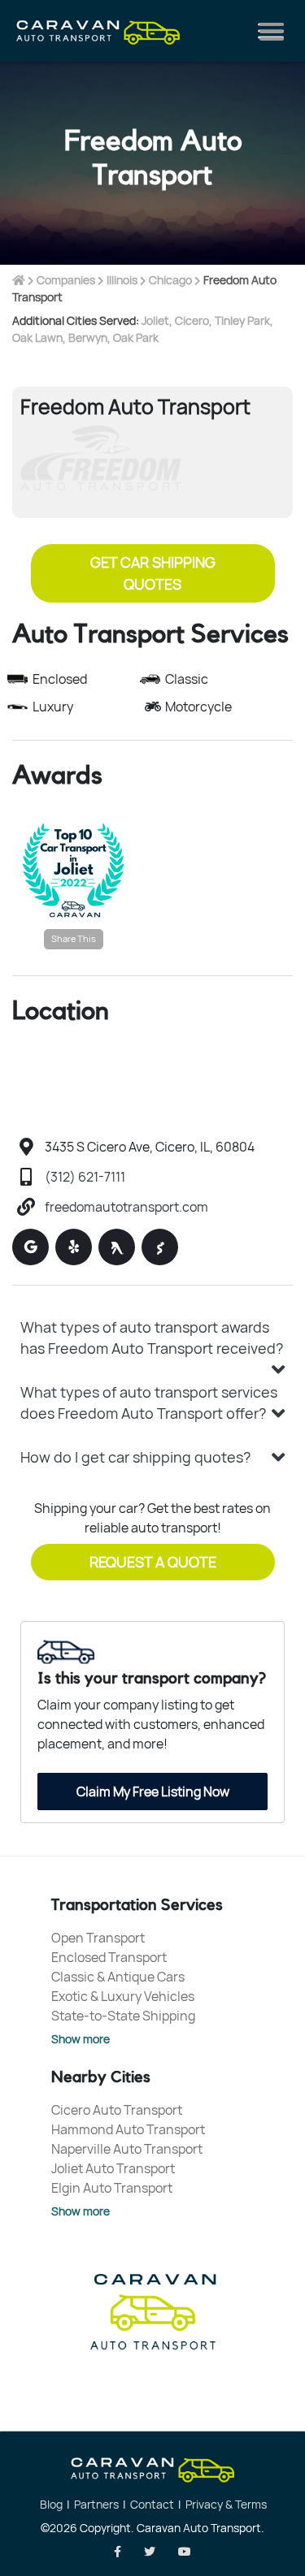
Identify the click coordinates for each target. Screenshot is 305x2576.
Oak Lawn (37, 337)
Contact (152, 2504)
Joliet (155, 320)
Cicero (192, 320)
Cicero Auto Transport (117, 2110)
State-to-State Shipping (123, 2016)
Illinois (122, 280)
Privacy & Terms (226, 2504)
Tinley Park (242, 320)
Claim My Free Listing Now (153, 1792)
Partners (96, 2504)
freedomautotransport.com (126, 1207)
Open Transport (98, 1938)
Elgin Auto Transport (112, 2188)
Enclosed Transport (109, 1957)
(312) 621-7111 (85, 1177)
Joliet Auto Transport (113, 2168)
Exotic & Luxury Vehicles (123, 1996)
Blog (51, 2504)
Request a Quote (153, 1562)
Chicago (170, 280)
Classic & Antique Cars (118, 1977)
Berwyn (88, 337)
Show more (81, 2039)
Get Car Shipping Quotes (153, 573)
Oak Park (136, 337)
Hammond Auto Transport (128, 2129)
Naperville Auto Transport (127, 2149)
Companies (66, 280)
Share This (74, 938)
